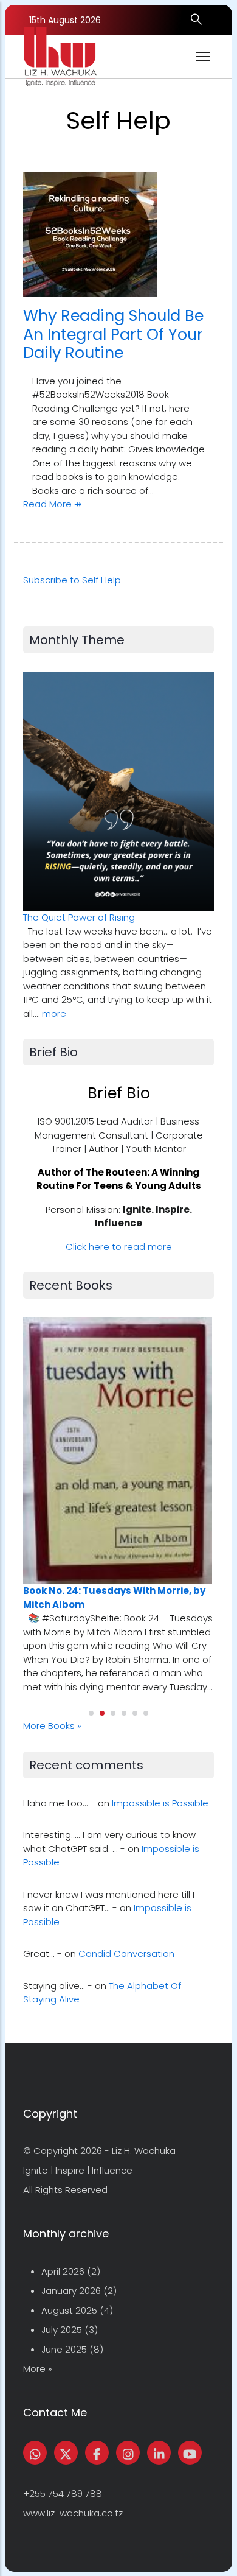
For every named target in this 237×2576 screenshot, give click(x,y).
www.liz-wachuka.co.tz (73, 2513)
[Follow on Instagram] (128, 2453)
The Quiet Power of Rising (79, 917)
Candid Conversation (126, 1953)
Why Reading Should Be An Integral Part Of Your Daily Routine (113, 334)
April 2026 (63, 2271)
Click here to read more (119, 1247)
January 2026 (71, 2291)
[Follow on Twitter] (66, 2453)
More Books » (52, 1726)
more (54, 1013)
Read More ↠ (53, 504)
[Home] (60, 57)
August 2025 (69, 2310)
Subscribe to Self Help (72, 580)
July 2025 (62, 2330)
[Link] (159, 2453)
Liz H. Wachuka (144, 2151)
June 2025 (64, 2349)
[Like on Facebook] (97, 2453)
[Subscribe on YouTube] (190, 2453)
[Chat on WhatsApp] (35, 2453)
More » (38, 2369)
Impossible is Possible (160, 1803)
